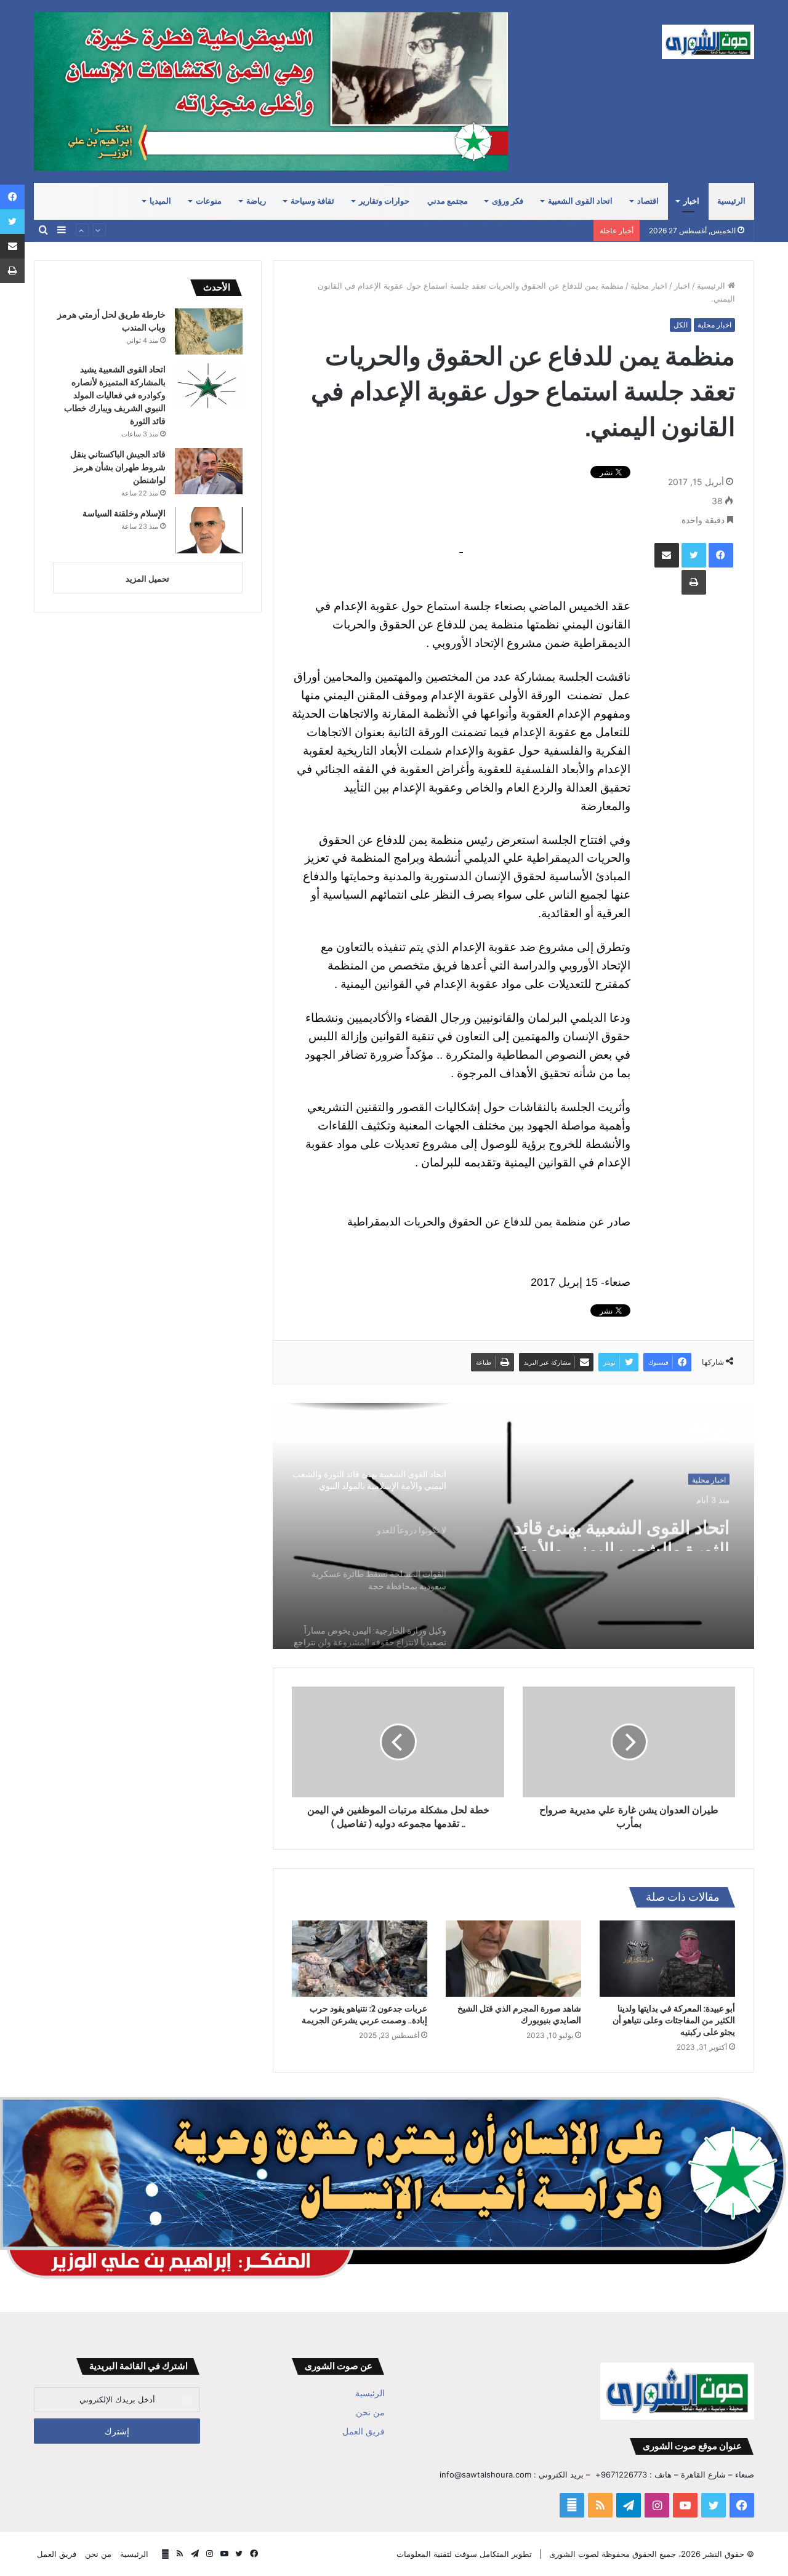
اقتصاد (648, 201)
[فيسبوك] (721, 555)
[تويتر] (694, 555)
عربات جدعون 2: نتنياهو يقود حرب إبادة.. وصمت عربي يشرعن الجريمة (364, 2014)
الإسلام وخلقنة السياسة (124, 513)
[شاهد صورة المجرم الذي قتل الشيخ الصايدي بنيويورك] (513, 1959)
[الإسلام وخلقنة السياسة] (209, 530)
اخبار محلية (649, 286)
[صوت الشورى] (708, 42)
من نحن (370, 2412)
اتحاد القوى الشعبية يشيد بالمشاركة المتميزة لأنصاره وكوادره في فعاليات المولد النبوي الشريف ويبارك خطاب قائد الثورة (115, 395)
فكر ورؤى (508, 201)
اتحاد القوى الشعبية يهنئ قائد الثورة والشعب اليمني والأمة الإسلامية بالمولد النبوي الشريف (610, 1529)
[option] (513, 1526)
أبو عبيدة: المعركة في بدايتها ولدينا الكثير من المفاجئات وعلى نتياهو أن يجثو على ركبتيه (674, 2020)
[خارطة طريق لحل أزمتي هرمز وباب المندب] (209, 331)
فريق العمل (364, 2431)
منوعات (209, 201)
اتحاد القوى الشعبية (580, 201)
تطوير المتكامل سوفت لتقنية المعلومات (464, 2554)
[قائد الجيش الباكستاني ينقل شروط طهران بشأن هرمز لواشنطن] (209, 471)
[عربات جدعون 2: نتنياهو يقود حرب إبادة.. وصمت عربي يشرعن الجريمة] (360, 1959)
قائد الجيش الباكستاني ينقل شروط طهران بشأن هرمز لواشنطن (118, 467)
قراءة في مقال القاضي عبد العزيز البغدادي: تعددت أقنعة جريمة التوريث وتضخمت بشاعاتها (434, 230)
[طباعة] (694, 582)
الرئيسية (731, 201)
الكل (681, 325)
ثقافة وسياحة (312, 201)
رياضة (256, 201)
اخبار (691, 201)
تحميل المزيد (147, 579)
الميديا (160, 201)
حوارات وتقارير (384, 201)
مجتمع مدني (448, 201)
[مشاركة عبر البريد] (667, 555)
